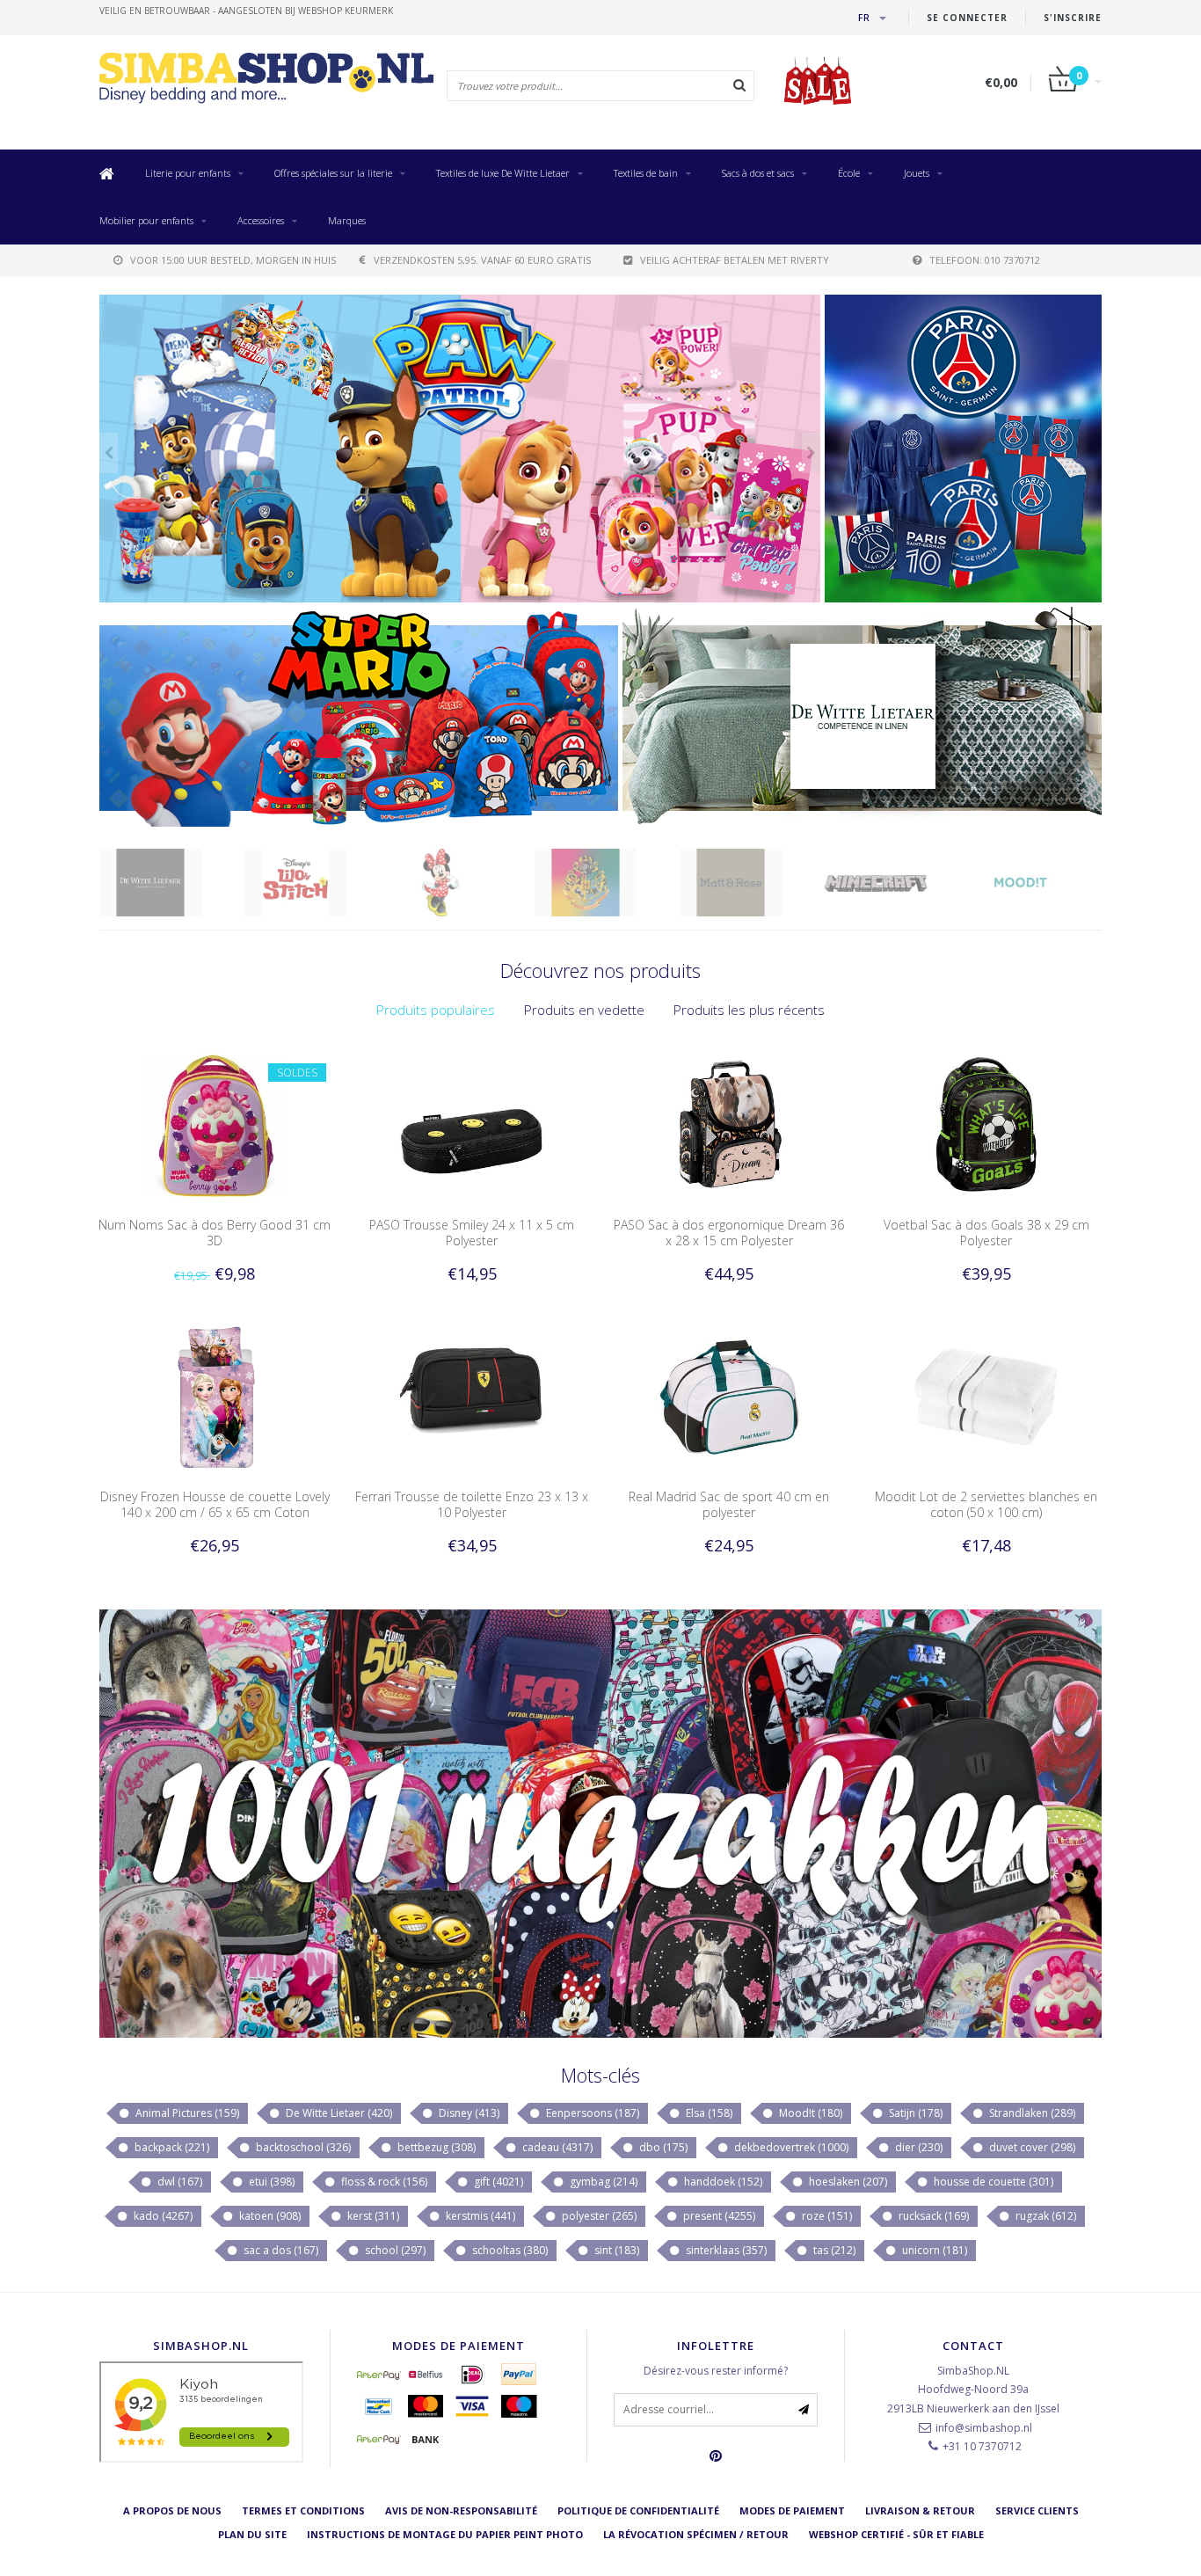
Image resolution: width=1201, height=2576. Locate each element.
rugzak (1045, 2216)
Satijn (914, 2113)
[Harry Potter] (462, 883)
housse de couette (992, 2182)
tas (833, 2250)
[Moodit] (897, 883)
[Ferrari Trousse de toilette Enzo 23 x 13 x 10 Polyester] (472, 1396)
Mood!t (809, 2113)
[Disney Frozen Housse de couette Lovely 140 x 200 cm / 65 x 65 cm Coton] (215, 1396)
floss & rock (383, 2182)
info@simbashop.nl (984, 2428)
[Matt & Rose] (607, 883)
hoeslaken (847, 2182)
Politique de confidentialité (638, 2510)
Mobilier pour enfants (146, 220)
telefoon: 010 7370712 (985, 260)
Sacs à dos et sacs (758, 173)
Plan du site (252, 2534)
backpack (171, 2147)
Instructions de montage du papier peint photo (445, 2534)
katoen (269, 2216)
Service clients (1037, 2510)
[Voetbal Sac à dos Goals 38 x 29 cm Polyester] (986, 1124)
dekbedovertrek (790, 2147)
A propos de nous (172, 2510)
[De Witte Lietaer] (862, 717)
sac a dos (280, 2250)
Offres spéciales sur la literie (333, 173)
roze (826, 2216)
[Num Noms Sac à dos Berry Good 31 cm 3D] (215, 1124)
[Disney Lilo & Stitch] (172, 883)
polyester (598, 2216)
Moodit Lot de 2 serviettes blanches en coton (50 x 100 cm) (986, 1504)
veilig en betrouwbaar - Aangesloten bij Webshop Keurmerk (246, 11)
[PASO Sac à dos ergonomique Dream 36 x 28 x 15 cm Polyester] (729, 1124)
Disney (468, 2113)
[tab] (436, 1010)
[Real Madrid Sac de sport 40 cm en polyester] (729, 1396)
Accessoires (261, 220)
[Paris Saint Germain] (963, 449)
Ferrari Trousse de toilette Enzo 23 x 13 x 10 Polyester (472, 1504)
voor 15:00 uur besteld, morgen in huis (233, 260)
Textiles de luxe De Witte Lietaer (503, 173)
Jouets (917, 173)
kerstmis (479, 2216)
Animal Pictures (186, 2113)
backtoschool (302, 2147)
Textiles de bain (646, 173)
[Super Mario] (359, 717)
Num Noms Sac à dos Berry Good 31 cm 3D (215, 1233)
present (718, 2216)
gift (497, 2182)
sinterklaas (725, 2250)
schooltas (509, 2250)
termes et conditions (303, 2510)
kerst (372, 2216)
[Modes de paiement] (379, 2375)
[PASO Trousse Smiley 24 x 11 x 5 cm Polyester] (472, 1124)
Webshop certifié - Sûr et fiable (896, 2534)
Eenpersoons (591, 2113)
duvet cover (1031, 2147)
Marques (347, 220)
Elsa (708, 2113)
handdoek (722, 2182)
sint (615, 2250)
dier (917, 2147)
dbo (662, 2147)
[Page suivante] (811, 453)
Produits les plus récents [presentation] (749, 1010)
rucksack (932, 2216)
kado (162, 2216)
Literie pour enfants (188, 173)
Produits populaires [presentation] (436, 1010)
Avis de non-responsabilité (461, 2510)
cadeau (556, 2147)
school (394, 2250)
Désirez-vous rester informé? (716, 2371)
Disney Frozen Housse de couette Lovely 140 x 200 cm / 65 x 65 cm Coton (215, 1504)
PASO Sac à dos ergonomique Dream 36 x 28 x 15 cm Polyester (729, 1233)
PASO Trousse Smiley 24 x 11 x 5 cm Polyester (472, 1233)
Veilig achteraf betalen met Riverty (735, 260)
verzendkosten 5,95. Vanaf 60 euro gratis (482, 260)
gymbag (602, 2182)
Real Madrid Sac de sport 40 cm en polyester (729, 1504)
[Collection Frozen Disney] (460, 449)
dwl (178, 2182)
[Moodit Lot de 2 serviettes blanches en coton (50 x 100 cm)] (986, 1396)
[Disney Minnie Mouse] (317, 883)
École (849, 173)
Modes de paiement (792, 2510)
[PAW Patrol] (1042, 883)
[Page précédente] (109, 453)
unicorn (933, 2250)
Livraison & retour (920, 2510)
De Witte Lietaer (338, 2113)
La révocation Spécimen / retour (696, 2534)
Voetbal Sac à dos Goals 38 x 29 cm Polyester (986, 1233)
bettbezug (435, 2147)
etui (270, 2182)
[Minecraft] (752, 883)
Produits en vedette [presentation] (584, 1010)
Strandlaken (1031, 2113)
